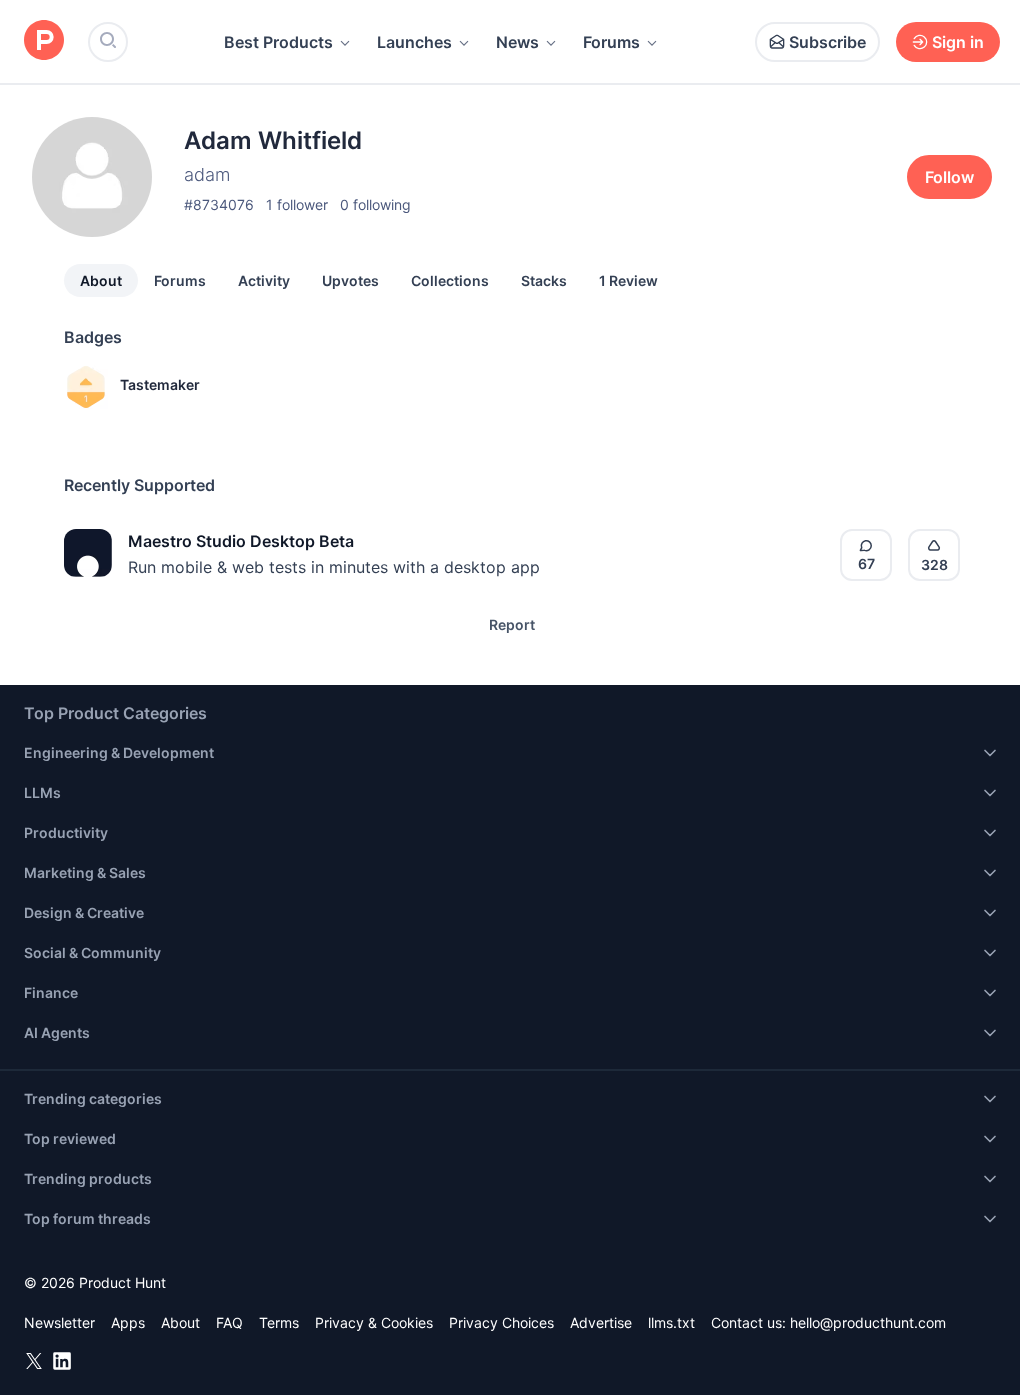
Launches (414, 42)
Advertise (601, 1322)
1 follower (297, 204)
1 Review (628, 280)
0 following (375, 204)
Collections (450, 280)
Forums (611, 42)
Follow (949, 177)
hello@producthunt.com (868, 1322)
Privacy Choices (501, 1322)
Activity (264, 280)
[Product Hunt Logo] (44, 41)
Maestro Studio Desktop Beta (241, 541)
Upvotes (350, 280)
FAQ (229, 1322)
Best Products (278, 42)
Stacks (544, 280)
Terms (279, 1322)
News (517, 42)
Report (512, 624)
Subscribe (827, 42)
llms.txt (671, 1322)
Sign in (958, 42)
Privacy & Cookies (374, 1322)
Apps (128, 1322)
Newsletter (59, 1322)
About (101, 280)
